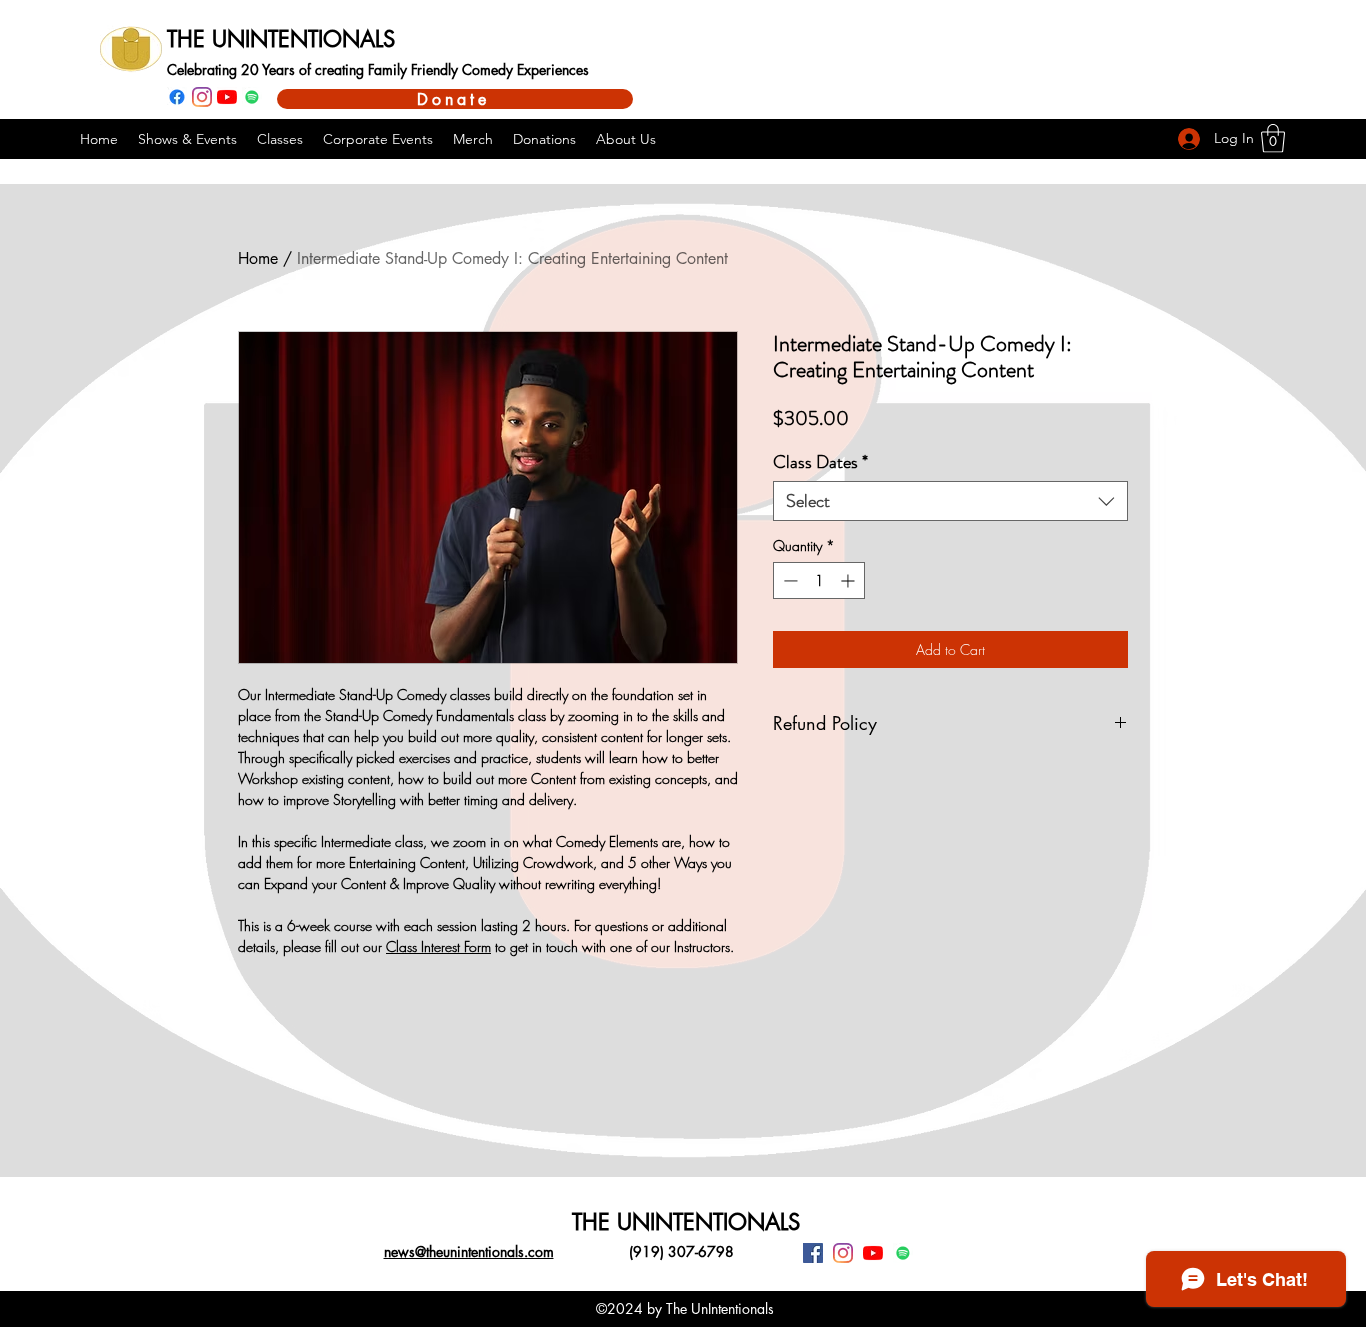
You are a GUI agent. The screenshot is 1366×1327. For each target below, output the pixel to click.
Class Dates (820, 462)
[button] (1273, 138)
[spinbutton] (819, 580)
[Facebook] (177, 97)
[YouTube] (227, 97)
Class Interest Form (438, 946)
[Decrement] (788, 580)
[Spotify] (252, 97)
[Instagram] (202, 97)
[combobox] (950, 501)
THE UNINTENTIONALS (281, 39)
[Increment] (849, 580)
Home (258, 258)
